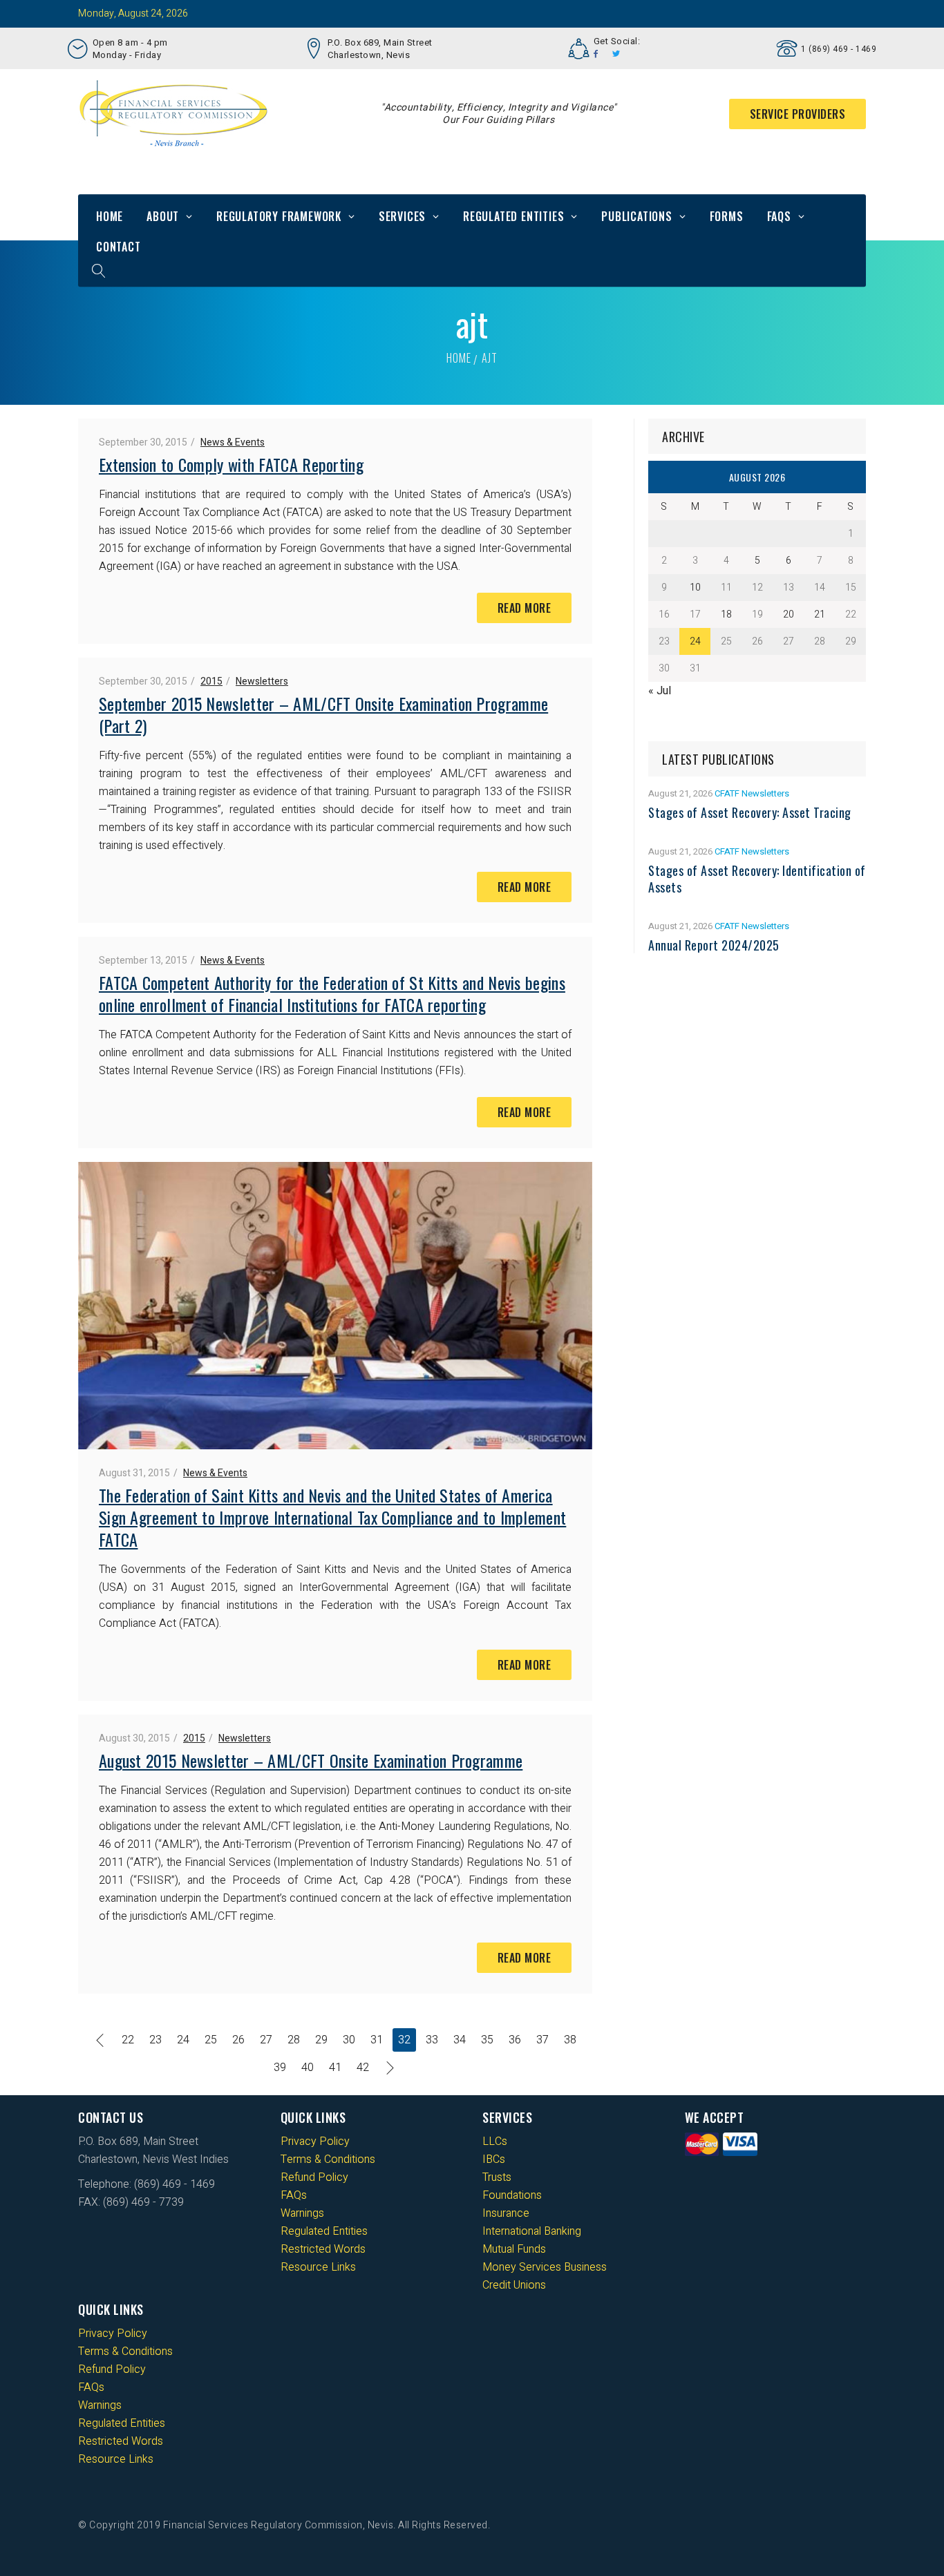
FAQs (779, 216)
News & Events (233, 442)
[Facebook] (596, 54)
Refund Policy (314, 2177)
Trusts (497, 2177)
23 (155, 2040)
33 (432, 2040)
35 (487, 2040)
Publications (637, 216)
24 (183, 2040)
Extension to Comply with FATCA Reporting (231, 464)
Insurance (506, 2213)
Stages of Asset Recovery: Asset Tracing (750, 812)
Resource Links (318, 2267)
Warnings (302, 2213)
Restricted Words (323, 2249)
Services (402, 216)
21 (820, 614)
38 (570, 2040)
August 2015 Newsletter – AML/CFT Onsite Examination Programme (311, 1760)
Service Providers (798, 114)
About (163, 216)
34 (460, 2040)
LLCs (495, 2141)
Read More (525, 608)
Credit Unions (514, 2285)
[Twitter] (616, 54)
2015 (211, 681)
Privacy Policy (315, 2141)
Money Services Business (545, 2267)
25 (211, 2040)
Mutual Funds (514, 2249)
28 (294, 2040)
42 (363, 2068)
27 (266, 2040)
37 (542, 2040)
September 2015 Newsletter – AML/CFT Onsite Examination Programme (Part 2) (323, 714)
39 (280, 2068)
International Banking (532, 2231)
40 (308, 2068)
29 (321, 2040)
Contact (119, 247)
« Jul (660, 691)
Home (110, 216)
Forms (727, 216)
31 (377, 2040)
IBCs (494, 2159)
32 (404, 2040)
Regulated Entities (513, 216)
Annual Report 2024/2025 (714, 945)
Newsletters (262, 681)
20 (789, 614)
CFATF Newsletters (752, 793)
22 (128, 2040)
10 (695, 588)
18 (726, 614)
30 (349, 2040)
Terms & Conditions (328, 2159)
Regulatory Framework (279, 216)
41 (335, 2068)
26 (238, 2040)
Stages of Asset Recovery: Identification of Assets (757, 879)
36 (515, 2040)
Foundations (512, 2195)
